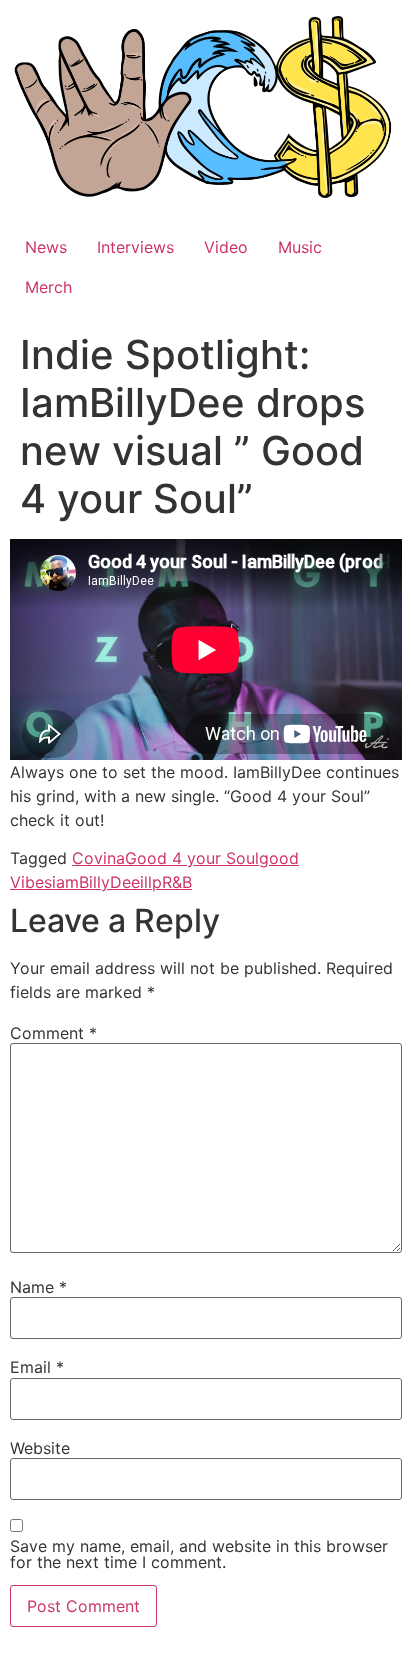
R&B (177, 882)
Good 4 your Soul (192, 858)
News (46, 247)
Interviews (135, 247)
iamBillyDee (96, 882)
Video (226, 247)
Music (300, 247)
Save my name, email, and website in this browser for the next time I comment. (199, 1554)
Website (40, 1448)
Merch (48, 287)
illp (151, 882)
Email (37, 1367)
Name (38, 1287)
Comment (53, 1033)
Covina (98, 858)
